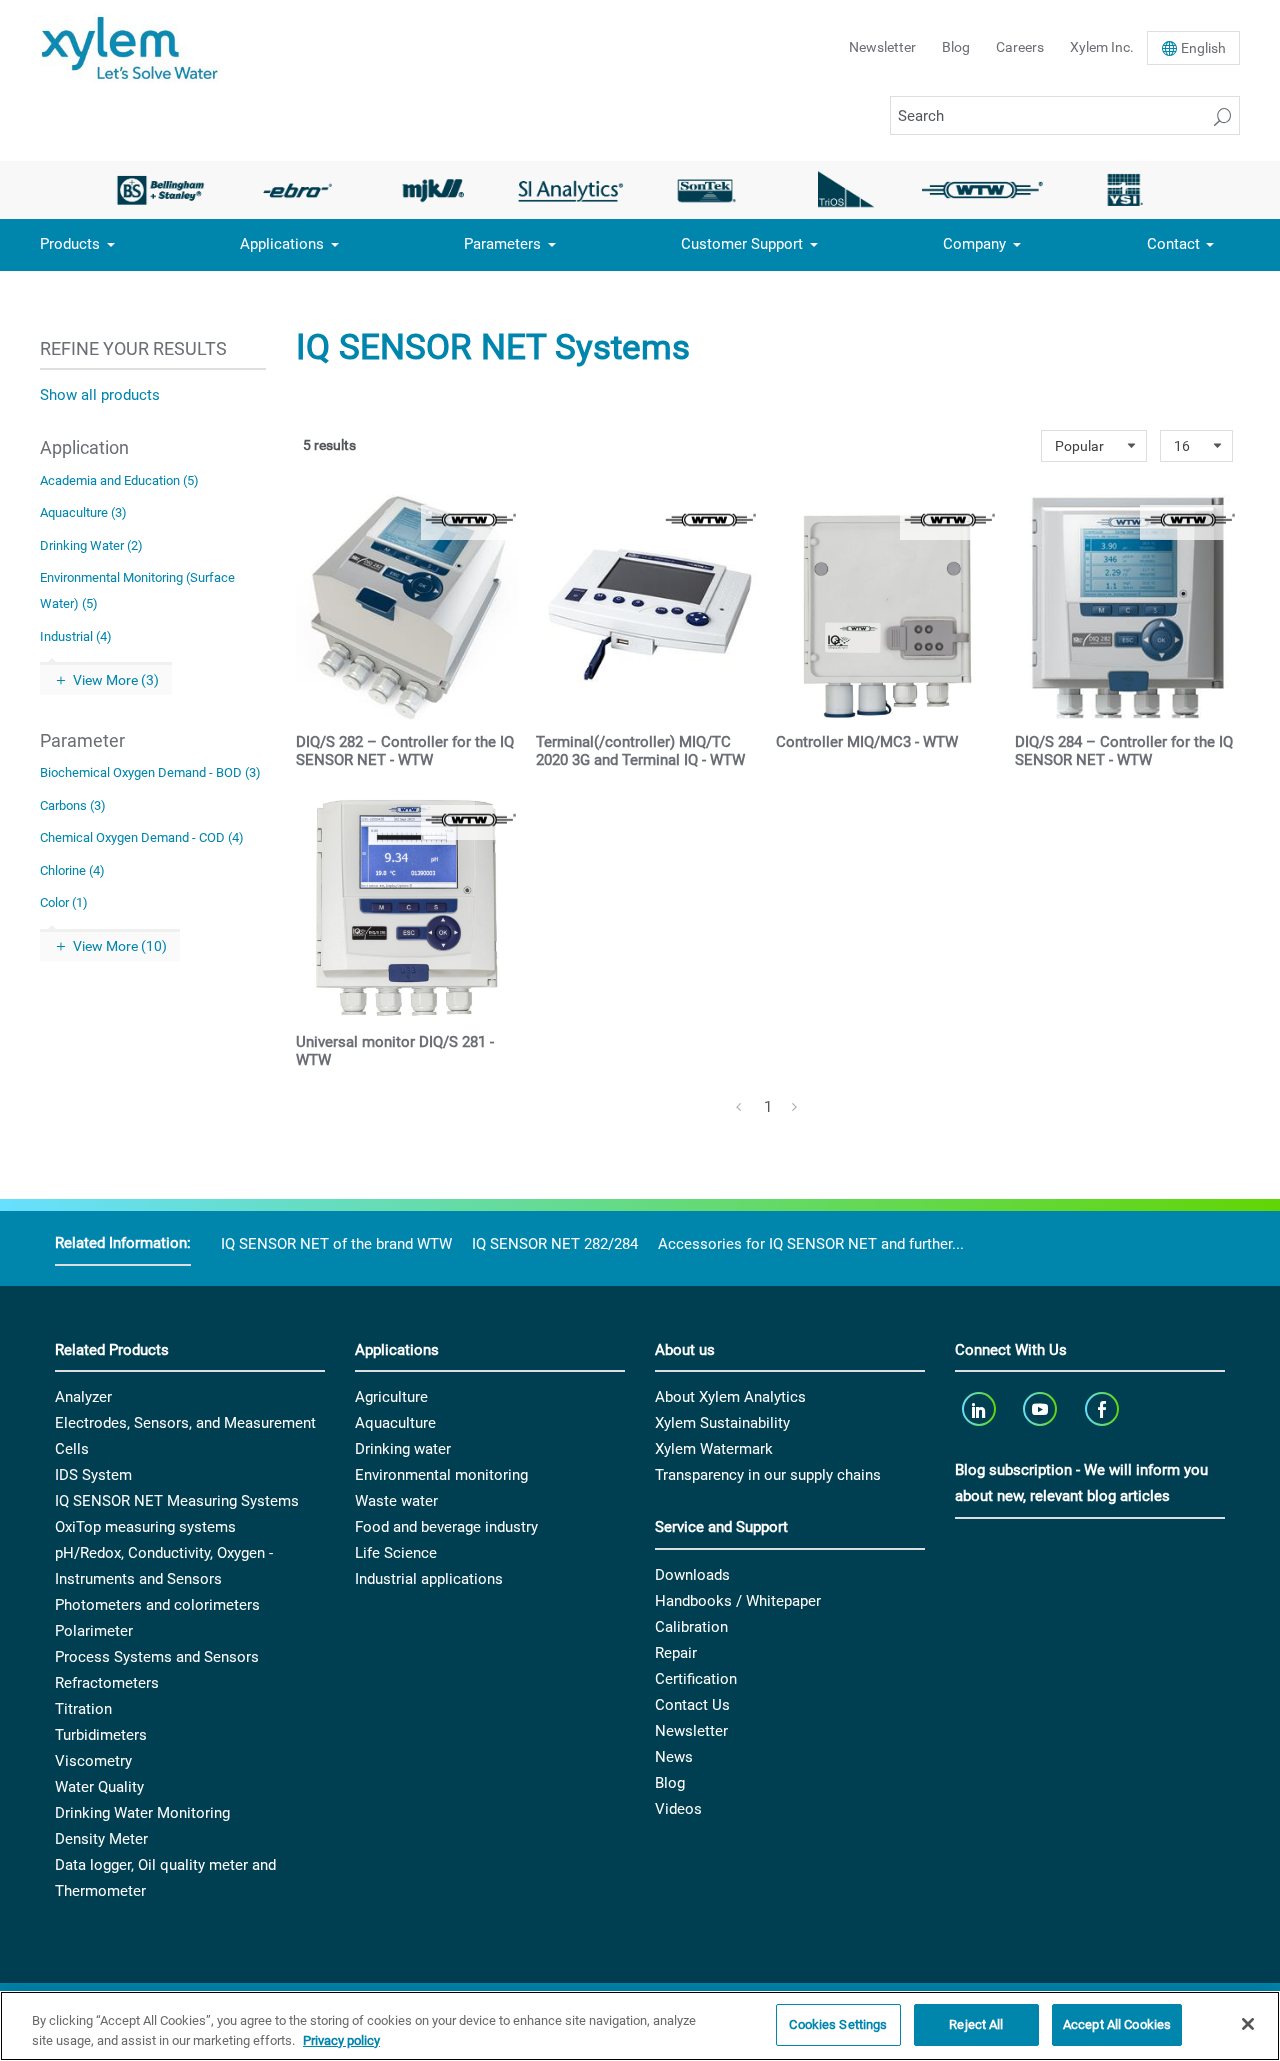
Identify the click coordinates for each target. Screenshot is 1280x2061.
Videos (678, 1809)
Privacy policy (341, 2040)
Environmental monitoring (441, 1475)
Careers (1020, 47)
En (1203, 48)
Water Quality (99, 1787)
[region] (640, 2026)
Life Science (396, 1553)
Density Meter (101, 1839)
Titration (83, 1709)
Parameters (502, 244)
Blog (956, 47)
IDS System (93, 1475)
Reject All (976, 2024)
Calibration (691, 1627)
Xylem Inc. (1102, 47)
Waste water (396, 1501)
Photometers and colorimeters (157, 1605)
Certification (696, 1679)
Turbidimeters (101, 1735)
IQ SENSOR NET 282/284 (555, 1244)
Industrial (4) (76, 636)
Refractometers (107, 1683)
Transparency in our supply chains (768, 1475)
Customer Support (742, 244)
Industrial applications (429, 1579)
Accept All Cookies (1117, 2024)
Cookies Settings (838, 2024)
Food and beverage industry (446, 1527)
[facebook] (1103, 1408)
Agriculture (391, 1397)
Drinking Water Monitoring (142, 1813)
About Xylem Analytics (730, 1397)
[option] (160, 190)
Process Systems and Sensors (157, 1657)
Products (70, 244)
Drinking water (403, 1449)
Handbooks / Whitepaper (738, 1601)
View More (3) (116, 680)
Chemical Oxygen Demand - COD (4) (142, 837)
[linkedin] (980, 1408)
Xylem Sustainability (722, 1423)
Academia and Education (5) (119, 480)
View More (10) (120, 946)
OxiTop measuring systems (145, 1527)
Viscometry (93, 1761)
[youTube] (1042, 1408)
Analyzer (83, 1397)
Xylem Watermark (714, 1449)
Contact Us (692, 1705)
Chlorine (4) (72, 870)
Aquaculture (395, 1423)
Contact (1173, 244)
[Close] (1248, 2024)
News (674, 1757)
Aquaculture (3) (83, 512)
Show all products (100, 395)
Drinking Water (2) (91, 545)
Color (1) (64, 902)
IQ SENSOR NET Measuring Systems (177, 1501)
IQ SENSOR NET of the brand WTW (336, 1244)
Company (974, 244)
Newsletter (882, 47)
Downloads (692, 1575)
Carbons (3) (73, 805)
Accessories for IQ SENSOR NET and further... (811, 1244)
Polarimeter (94, 1631)
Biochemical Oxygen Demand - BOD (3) (150, 772)
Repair (676, 1653)
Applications (282, 244)
